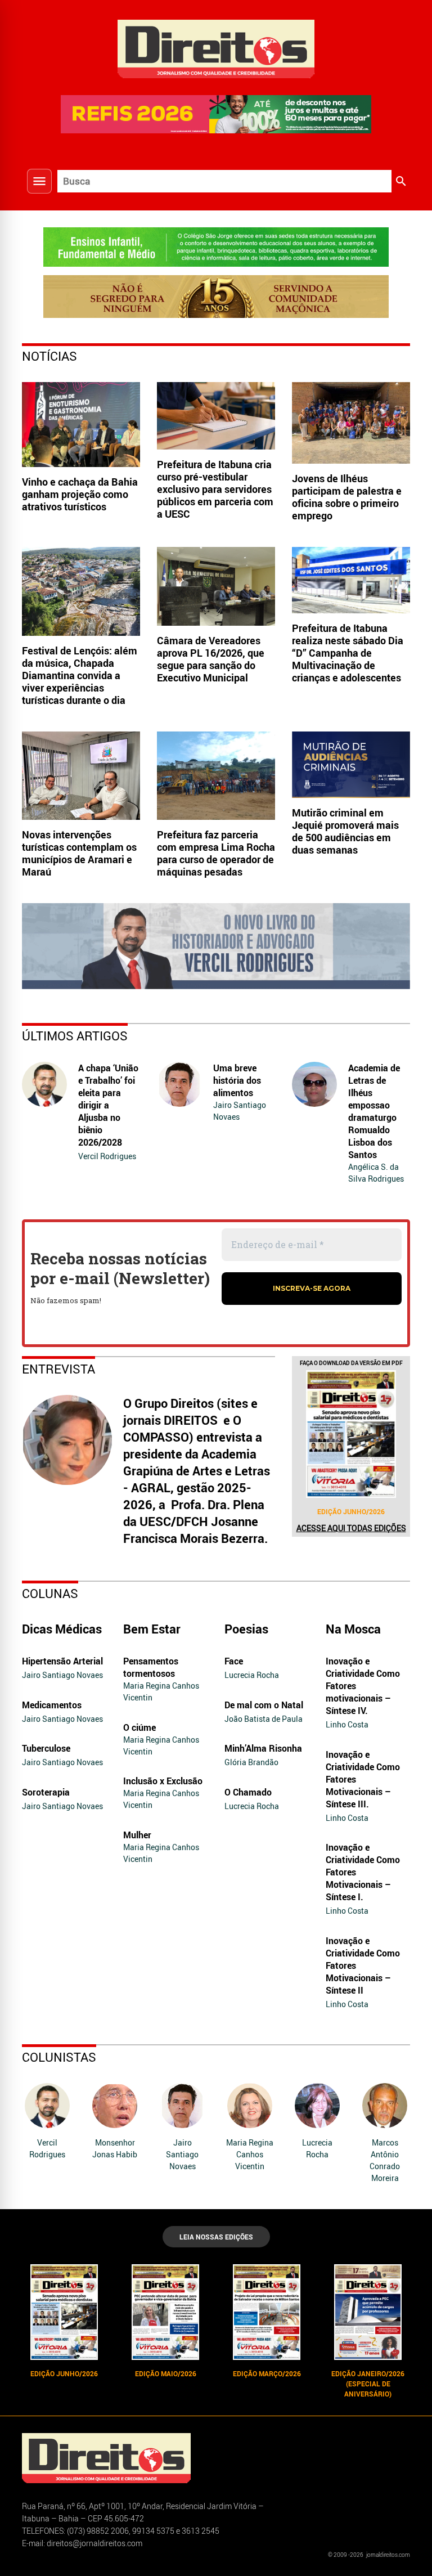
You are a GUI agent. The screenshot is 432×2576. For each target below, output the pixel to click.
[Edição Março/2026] (267, 2312)
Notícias (49, 356)
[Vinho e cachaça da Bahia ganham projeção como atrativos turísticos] (81, 425)
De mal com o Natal (264, 1705)
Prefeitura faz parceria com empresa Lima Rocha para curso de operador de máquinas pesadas (216, 853)
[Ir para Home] (216, 48)
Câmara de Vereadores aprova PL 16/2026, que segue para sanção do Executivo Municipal (211, 659)
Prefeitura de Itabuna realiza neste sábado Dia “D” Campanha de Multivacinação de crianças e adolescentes (348, 653)
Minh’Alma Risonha (263, 1748)
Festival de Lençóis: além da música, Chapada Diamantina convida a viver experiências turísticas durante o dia (80, 675)
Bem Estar (152, 1629)
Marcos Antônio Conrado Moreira (385, 2160)
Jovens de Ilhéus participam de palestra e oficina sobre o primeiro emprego (347, 497)
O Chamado (248, 1792)
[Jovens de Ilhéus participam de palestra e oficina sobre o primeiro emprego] (351, 423)
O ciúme (139, 1727)
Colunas (50, 1593)
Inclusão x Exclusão (163, 1781)
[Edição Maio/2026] (165, 2312)
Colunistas (59, 2057)
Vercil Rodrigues (107, 1156)
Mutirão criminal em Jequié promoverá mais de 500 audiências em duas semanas (345, 831)
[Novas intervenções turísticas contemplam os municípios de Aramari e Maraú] (81, 776)
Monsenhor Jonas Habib (115, 2148)
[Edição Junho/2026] (351, 1434)
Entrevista (58, 1369)
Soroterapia (46, 1792)
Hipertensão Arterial (62, 1661)
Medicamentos (52, 1705)
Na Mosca (353, 1629)
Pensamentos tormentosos (151, 1667)
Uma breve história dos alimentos (237, 1080)
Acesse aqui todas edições (351, 1528)
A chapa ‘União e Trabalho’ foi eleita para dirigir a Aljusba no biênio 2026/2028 (108, 1105)
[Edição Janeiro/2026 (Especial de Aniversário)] (368, 2312)
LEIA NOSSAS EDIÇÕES (216, 2237)
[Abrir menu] (39, 181)
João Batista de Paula (264, 1719)
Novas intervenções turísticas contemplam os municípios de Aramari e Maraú (79, 853)
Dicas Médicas (62, 1629)
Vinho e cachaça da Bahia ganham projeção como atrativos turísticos (80, 494)
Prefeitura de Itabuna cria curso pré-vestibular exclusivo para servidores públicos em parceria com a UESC (215, 489)
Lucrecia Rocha (252, 1675)
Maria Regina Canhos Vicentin (161, 1691)
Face (234, 1661)
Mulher (137, 1835)
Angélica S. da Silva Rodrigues (376, 1173)
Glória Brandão (251, 1762)
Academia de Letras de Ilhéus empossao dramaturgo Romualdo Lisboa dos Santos (374, 1111)
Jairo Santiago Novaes (240, 1111)
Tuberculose (46, 1748)
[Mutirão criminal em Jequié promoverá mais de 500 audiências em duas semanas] (351, 765)
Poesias (246, 1629)
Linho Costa (347, 1724)
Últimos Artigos (75, 1036)
